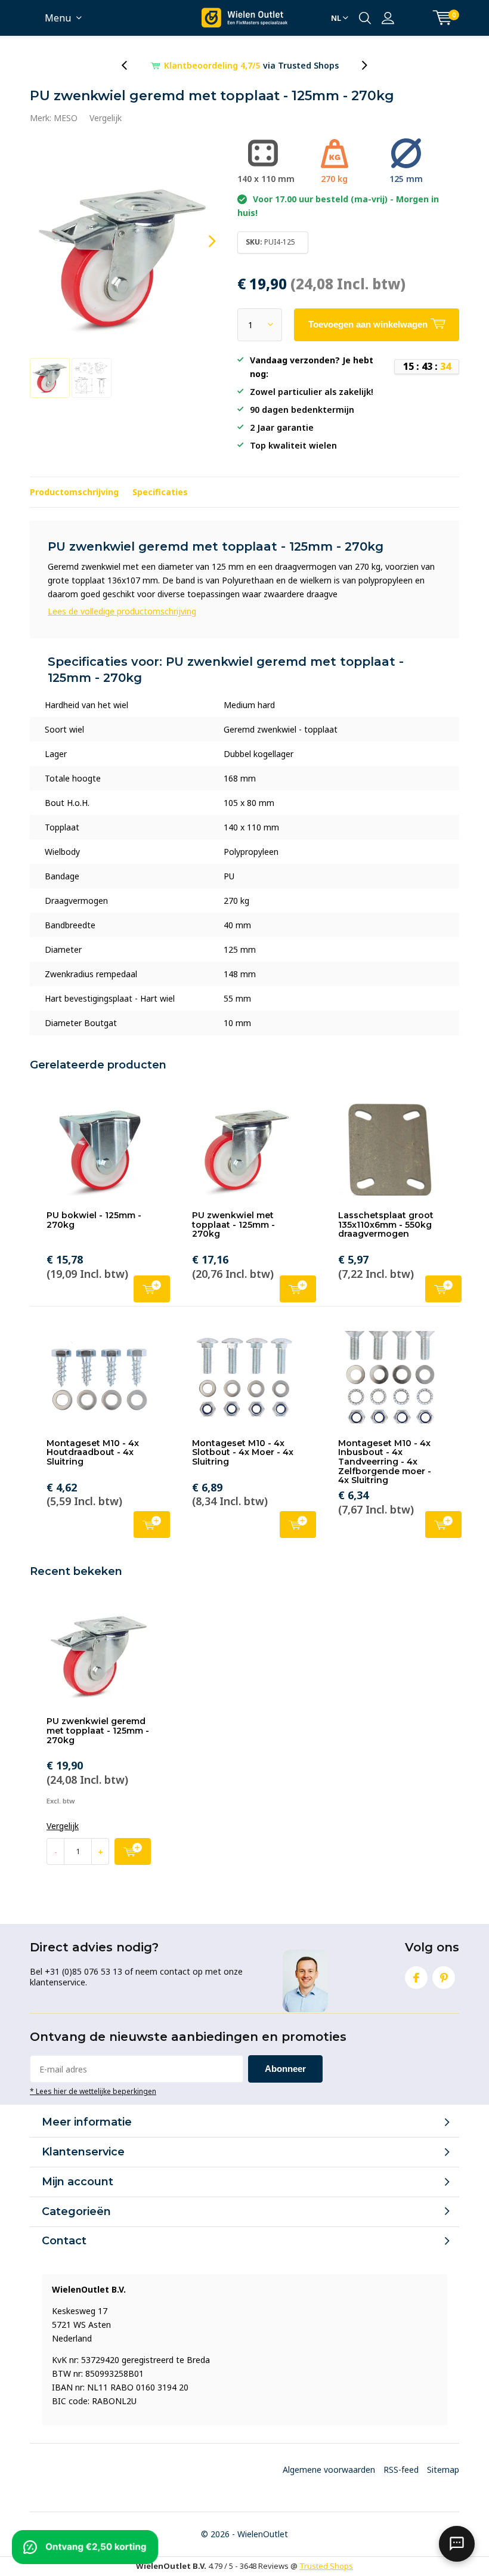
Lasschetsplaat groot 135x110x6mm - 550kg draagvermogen (386, 1224)
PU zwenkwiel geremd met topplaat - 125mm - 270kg (98, 1730)
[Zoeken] (365, 18)
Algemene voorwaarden (329, 2470)
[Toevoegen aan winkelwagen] (133, 1851)
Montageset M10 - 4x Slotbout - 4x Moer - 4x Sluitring (243, 1452)
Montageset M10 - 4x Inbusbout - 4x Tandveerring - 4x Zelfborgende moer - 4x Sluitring (385, 1462)
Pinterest (444, 1978)
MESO (66, 118)
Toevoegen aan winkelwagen (152, 1289)
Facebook (416, 1978)
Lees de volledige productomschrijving (122, 611)
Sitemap (443, 2470)
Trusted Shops (326, 2566)
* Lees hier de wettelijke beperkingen (93, 2091)
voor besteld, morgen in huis (252, 65)
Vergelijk (106, 118)
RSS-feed (401, 2470)
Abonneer (285, 2069)
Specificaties (160, 492)
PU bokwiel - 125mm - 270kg (94, 1220)
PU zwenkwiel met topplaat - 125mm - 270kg (233, 1224)
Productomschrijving (74, 492)
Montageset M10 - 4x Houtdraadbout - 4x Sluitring (93, 1452)
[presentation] (131, 65)
